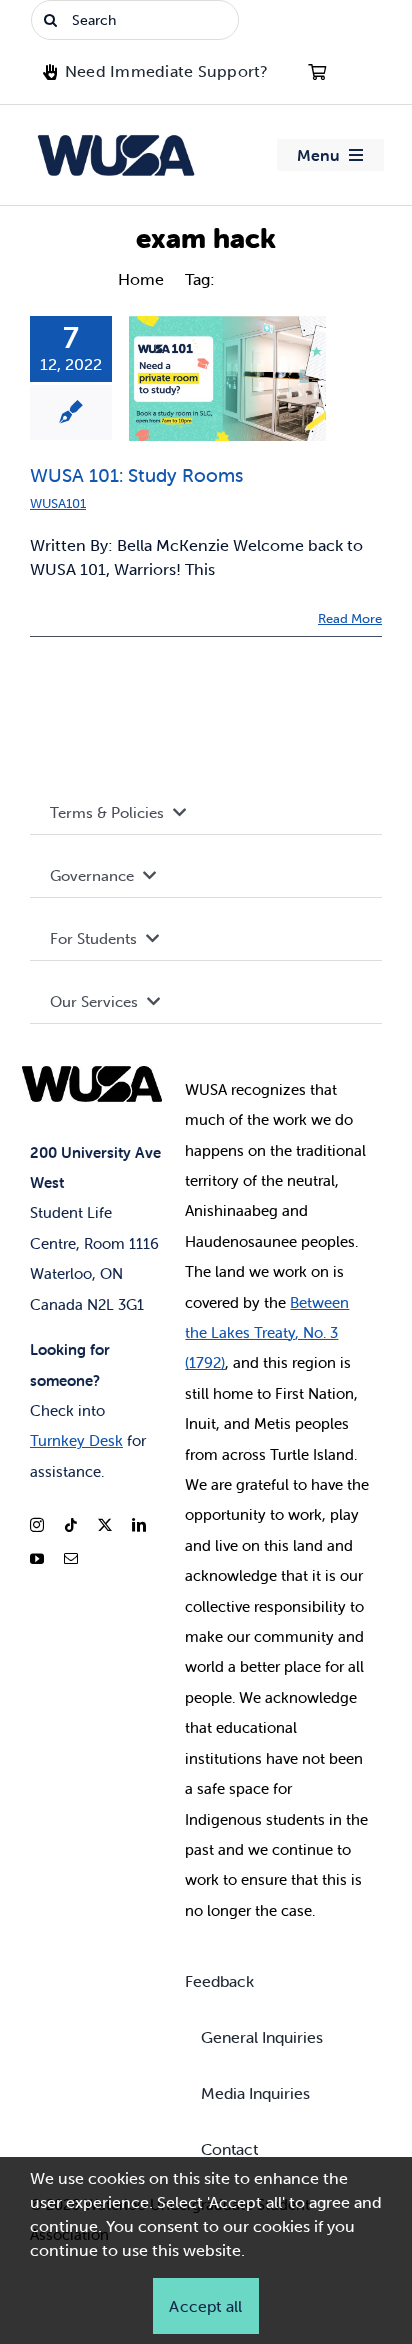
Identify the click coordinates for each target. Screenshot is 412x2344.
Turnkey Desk (76, 1440)
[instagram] (37, 1525)
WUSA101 (58, 503)
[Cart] (317, 72)
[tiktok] (71, 1525)
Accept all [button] (205, 2306)
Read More (350, 618)
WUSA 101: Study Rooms (136, 475)
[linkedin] (139, 1525)
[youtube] (37, 1559)
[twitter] (105, 1525)
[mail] (71, 1559)
